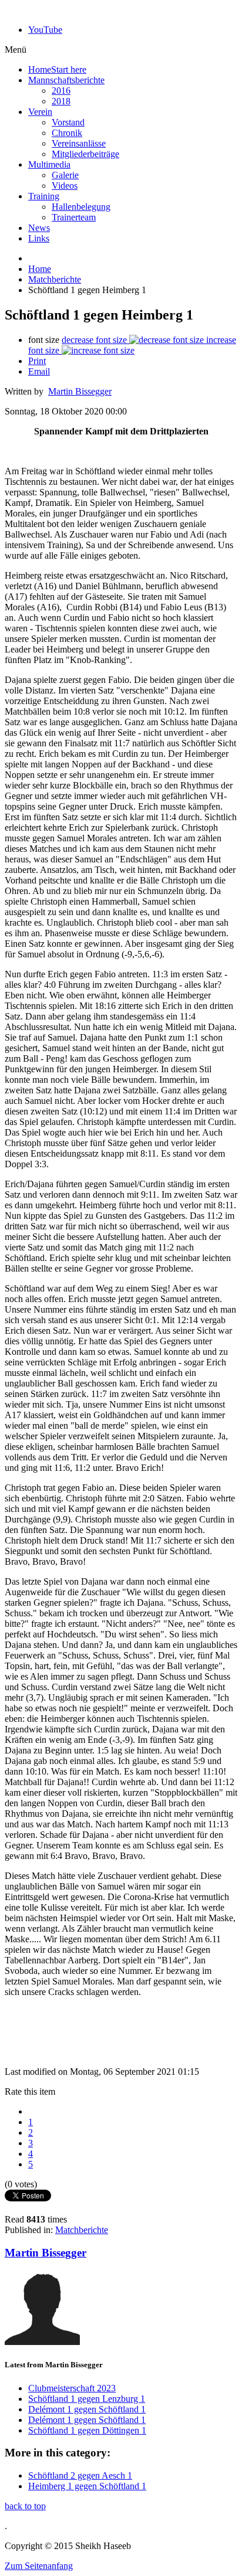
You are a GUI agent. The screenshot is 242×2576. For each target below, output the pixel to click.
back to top (25, 2506)
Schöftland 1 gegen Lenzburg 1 (87, 2399)
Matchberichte (55, 279)
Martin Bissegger (80, 391)
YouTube (45, 30)
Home (40, 269)
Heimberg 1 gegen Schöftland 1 (87, 2486)
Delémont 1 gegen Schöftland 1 (87, 2409)
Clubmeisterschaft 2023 (72, 2388)
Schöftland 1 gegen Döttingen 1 (87, 2430)
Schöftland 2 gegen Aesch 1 (80, 2475)
